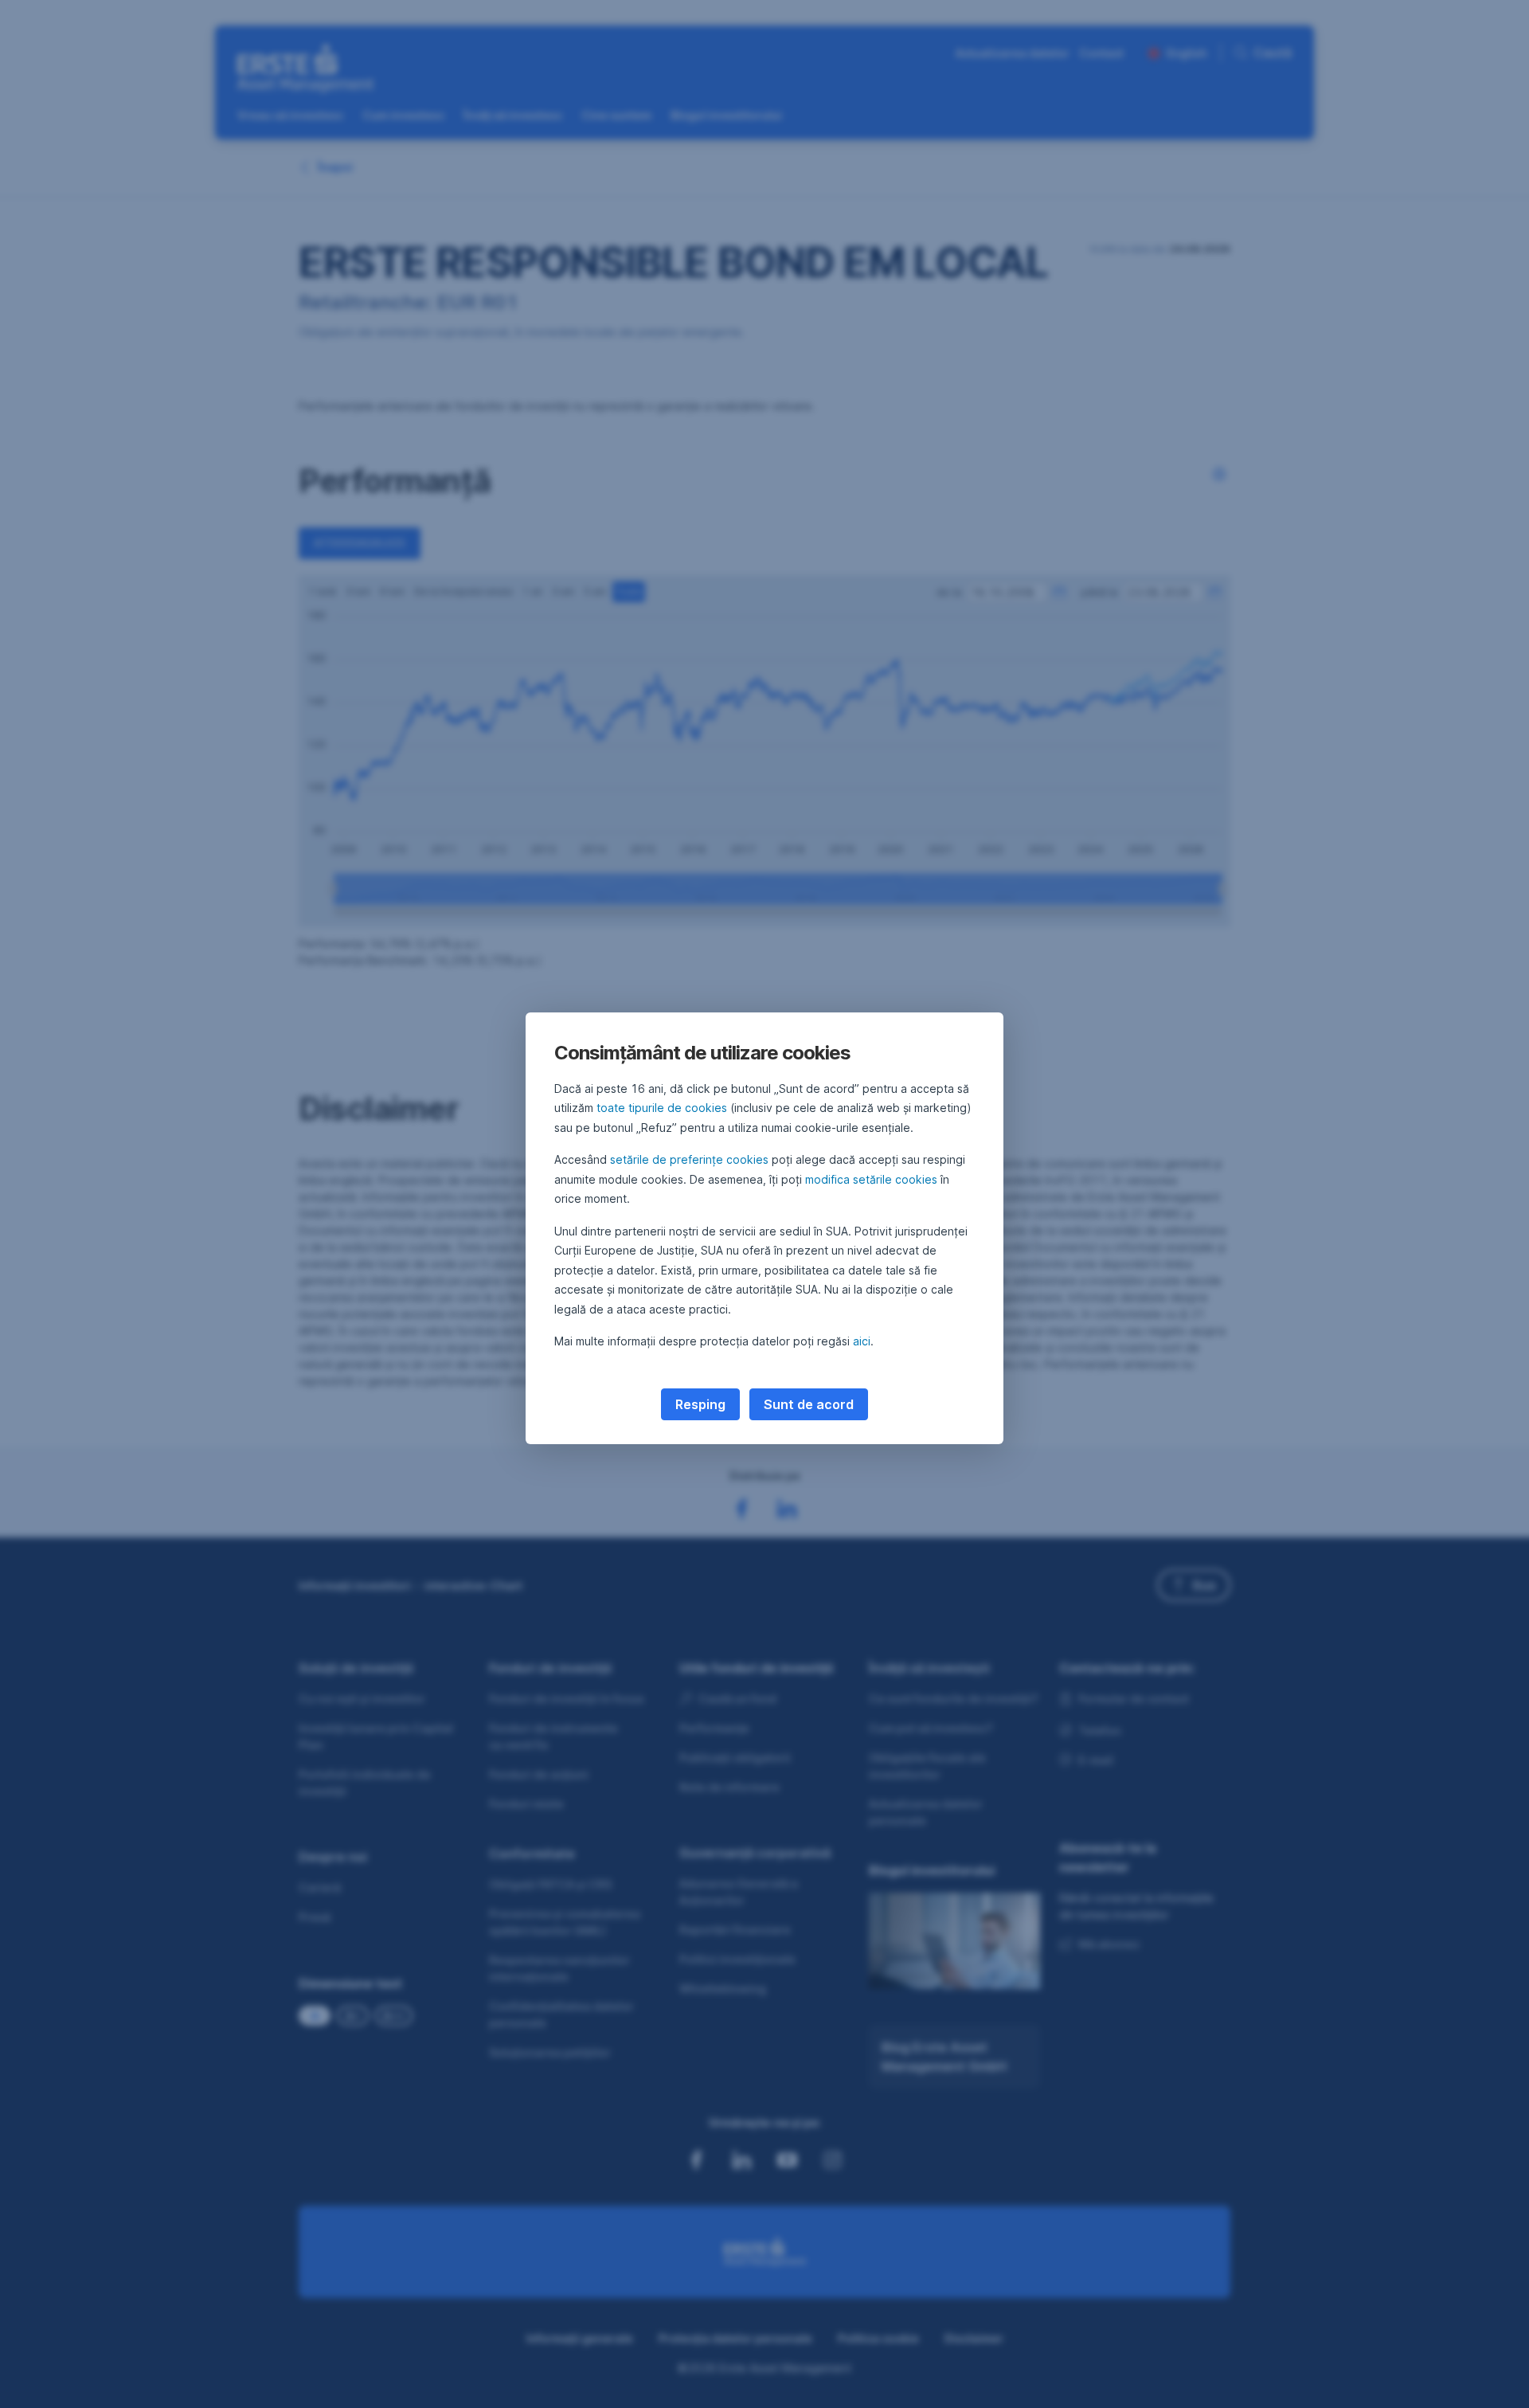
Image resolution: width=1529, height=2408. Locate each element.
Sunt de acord (809, 1404)
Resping (700, 1404)
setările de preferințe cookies (689, 1159)
